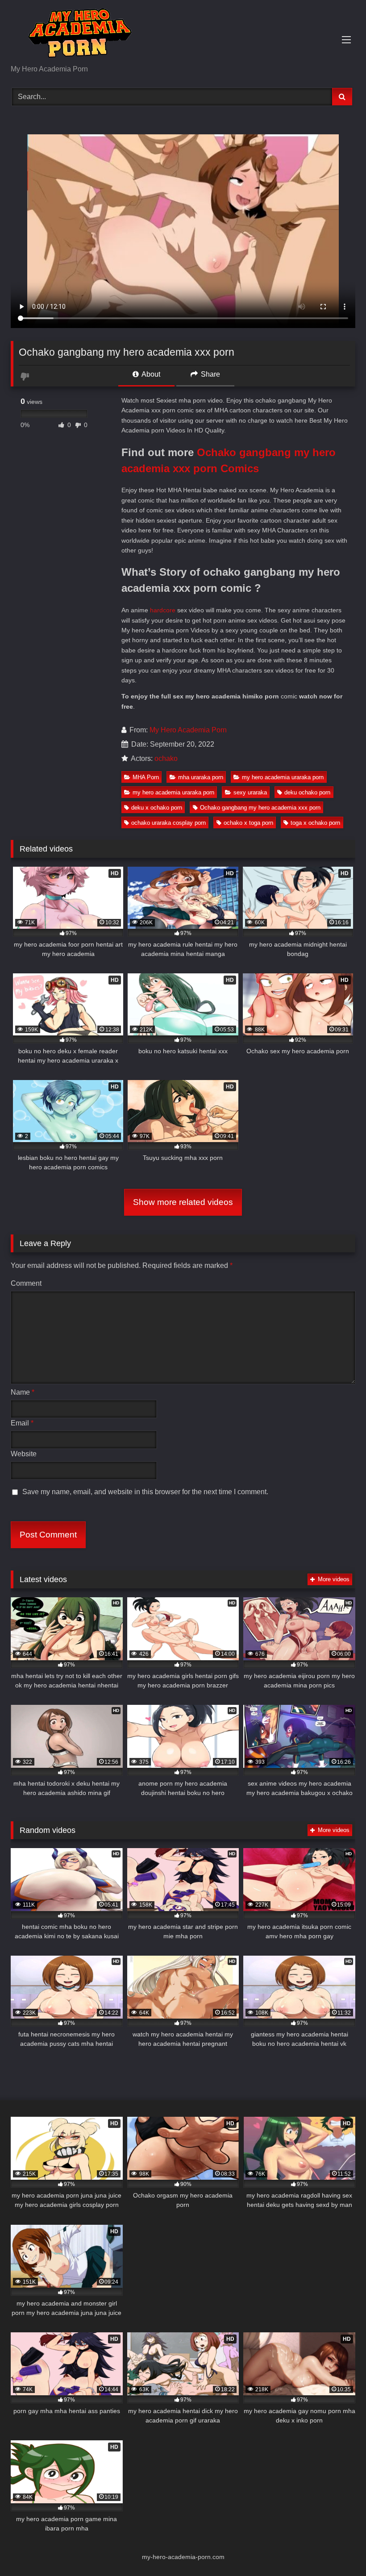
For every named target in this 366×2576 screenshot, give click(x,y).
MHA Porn (146, 777)
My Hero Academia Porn (188, 730)
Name (23, 1392)
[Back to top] (338, 2549)
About (150, 374)
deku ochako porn (307, 792)
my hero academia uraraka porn (283, 777)
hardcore (163, 610)
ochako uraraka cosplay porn (168, 823)
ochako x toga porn (248, 823)
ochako (166, 758)
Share (210, 374)
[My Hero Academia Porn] (183, 35)
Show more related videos (183, 1202)
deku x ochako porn (157, 808)
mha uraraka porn (201, 777)
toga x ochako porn (315, 823)
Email (22, 1423)
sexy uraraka (250, 792)
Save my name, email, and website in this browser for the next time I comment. (145, 1492)
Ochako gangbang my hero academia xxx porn (260, 808)
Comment (26, 1283)
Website (24, 1454)
